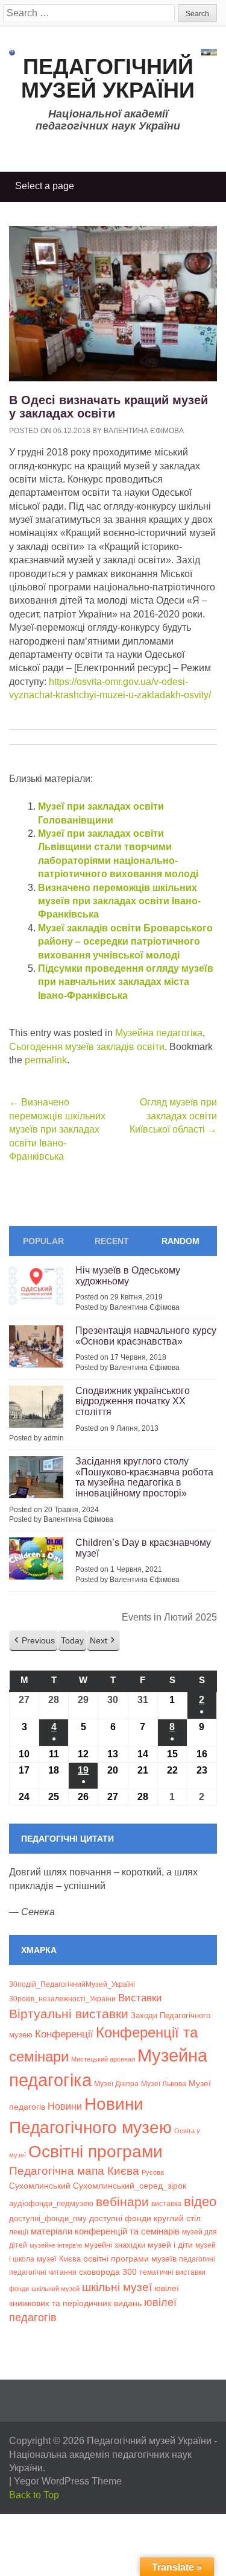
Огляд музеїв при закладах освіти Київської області (173, 1116)
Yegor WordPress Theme (68, 2481)
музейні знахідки (115, 2245)
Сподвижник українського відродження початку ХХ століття (133, 1401)
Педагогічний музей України (108, 79)
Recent (112, 1241)
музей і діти (170, 2245)
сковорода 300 (108, 2272)
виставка (166, 2204)
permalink (46, 1060)
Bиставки (140, 1998)
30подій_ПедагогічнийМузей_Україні (72, 1984)
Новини (65, 2106)
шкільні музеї (117, 2287)
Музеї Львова (164, 2084)
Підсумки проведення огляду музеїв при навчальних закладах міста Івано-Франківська (126, 982)
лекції (19, 2232)
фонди (19, 2289)
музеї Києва (59, 2259)
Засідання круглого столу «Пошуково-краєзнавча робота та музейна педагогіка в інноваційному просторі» (144, 1477)
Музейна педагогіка (159, 1033)
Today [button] (72, 1640)
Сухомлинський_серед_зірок (130, 2186)
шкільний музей (55, 2289)
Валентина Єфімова (144, 431)
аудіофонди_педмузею (51, 2203)
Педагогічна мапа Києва (74, 2171)
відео (200, 2202)
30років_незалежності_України (62, 1999)
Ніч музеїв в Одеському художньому (128, 1276)
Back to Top (34, 2495)
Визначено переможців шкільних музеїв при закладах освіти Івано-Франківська (119, 901)
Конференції (64, 2034)
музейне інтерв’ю (56, 2245)
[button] (33, 1641)
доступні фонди (120, 2218)
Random (180, 1241)
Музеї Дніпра (116, 2084)
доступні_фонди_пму (48, 2218)
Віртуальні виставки (69, 2014)
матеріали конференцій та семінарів (105, 2231)
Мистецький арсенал (103, 2059)
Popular (43, 1241)
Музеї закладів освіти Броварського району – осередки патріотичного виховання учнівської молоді (125, 942)
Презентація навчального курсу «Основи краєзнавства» (146, 1336)
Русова (153, 2172)
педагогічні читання (43, 2272)
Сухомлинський (40, 2186)
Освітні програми (96, 2151)
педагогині (197, 2259)
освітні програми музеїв (130, 2259)
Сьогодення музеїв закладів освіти (87, 1047)
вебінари (122, 2202)
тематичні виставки (172, 2272)
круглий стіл (177, 2218)
